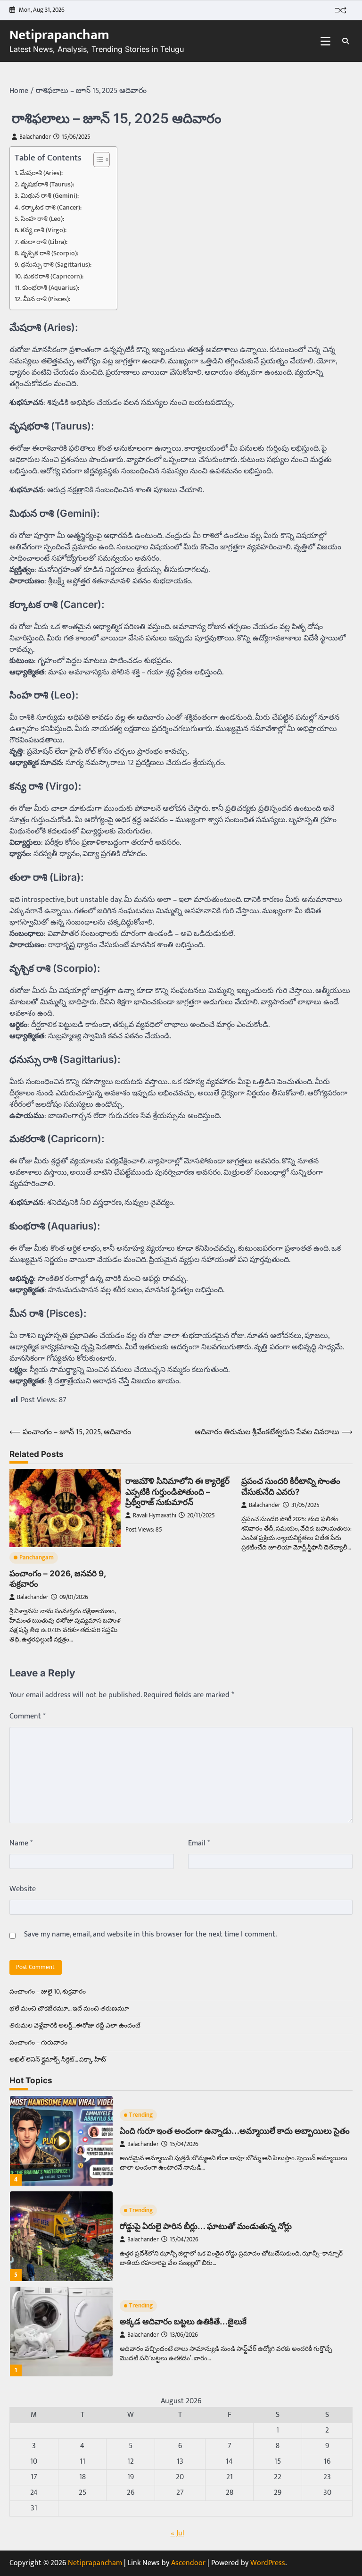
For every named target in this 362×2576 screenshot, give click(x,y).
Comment (27, 1717)
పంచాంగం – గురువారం (38, 2042)
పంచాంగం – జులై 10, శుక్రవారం (48, 1991)
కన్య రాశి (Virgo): (44, 231)
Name (21, 1844)
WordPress (268, 2563)
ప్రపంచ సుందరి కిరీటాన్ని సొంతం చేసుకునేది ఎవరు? (291, 1486)
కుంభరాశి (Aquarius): (51, 288)
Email (199, 1844)
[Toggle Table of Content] (97, 160)
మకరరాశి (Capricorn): (53, 277)
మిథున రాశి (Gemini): (50, 196)
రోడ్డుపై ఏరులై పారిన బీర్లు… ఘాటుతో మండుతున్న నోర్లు (206, 2226)
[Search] (346, 41)
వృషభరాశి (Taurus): (47, 185)
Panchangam (37, 1558)
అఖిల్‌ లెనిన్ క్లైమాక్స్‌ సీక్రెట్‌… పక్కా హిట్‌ (58, 2059)
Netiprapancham (59, 35)
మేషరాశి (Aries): (41, 173)
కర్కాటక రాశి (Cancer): (51, 208)
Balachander (35, 137)
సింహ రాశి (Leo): (42, 219)
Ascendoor (188, 2563)
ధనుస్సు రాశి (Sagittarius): (56, 265)
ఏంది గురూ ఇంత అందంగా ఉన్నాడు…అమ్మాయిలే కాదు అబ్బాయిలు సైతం (235, 2131)
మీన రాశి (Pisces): (47, 299)
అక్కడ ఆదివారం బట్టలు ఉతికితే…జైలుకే (183, 2321)
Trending (141, 2115)
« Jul (177, 2533)
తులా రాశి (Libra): (44, 242)
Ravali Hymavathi (155, 1516)
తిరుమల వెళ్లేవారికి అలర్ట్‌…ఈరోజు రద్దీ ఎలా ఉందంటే (75, 2025)
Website (23, 1889)
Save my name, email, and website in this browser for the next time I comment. (150, 1935)
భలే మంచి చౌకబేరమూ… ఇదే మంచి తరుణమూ (69, 2008)
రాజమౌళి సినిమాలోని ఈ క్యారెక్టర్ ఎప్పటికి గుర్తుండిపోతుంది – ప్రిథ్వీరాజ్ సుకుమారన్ (177, 1491)
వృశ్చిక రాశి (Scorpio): (49, 254)
